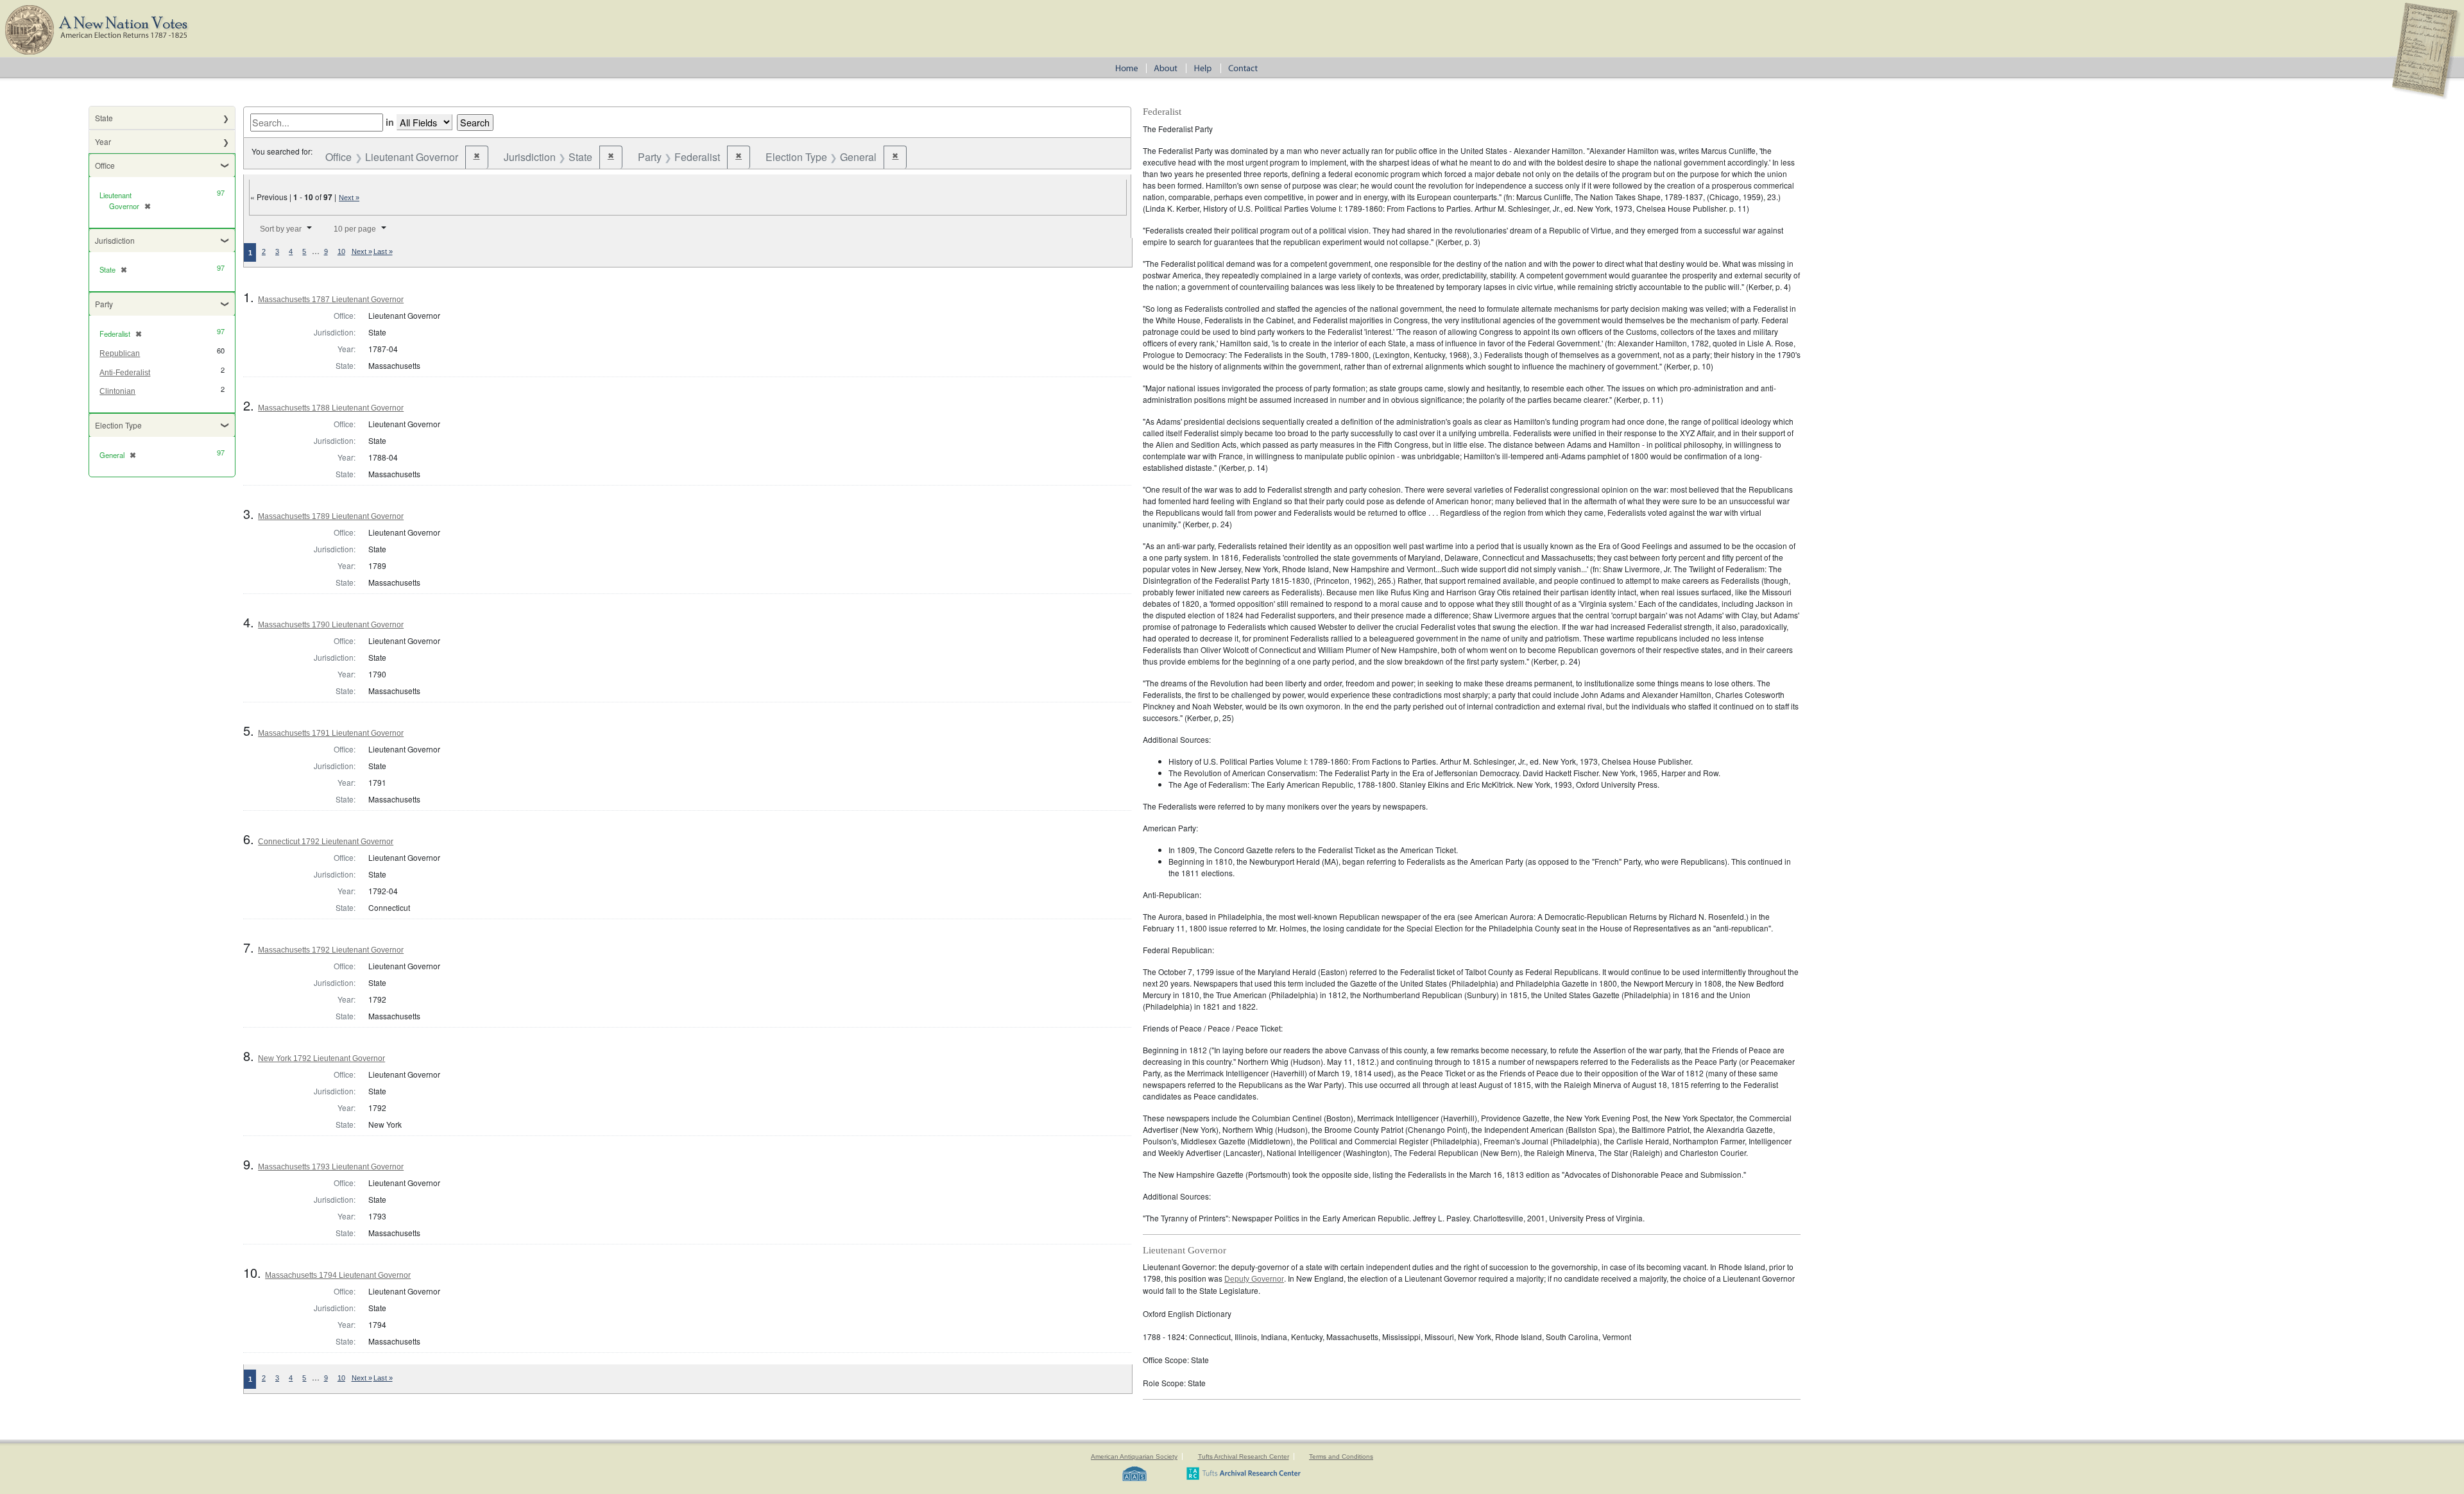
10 (341, 251)
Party (104, 304)
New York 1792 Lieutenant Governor (321, 1058)
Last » (383, 251)
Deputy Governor (1254, 1279)
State (104, 118)
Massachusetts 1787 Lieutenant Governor (331, 300)
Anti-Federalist (125, 373)
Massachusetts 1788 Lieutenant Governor (331, 408)
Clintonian (117, 391)
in (390, 122)
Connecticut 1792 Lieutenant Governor (326, 842)
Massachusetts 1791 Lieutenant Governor (331, 733)
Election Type (118, 425)
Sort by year (281, 229)
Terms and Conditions (1341, 1456)
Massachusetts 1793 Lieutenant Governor (331, 1167)
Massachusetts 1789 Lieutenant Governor (331, 516)
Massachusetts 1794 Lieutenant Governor (338, 1275)
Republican (120, 353)
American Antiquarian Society (1134, 1456)
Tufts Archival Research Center (1244, 1456)
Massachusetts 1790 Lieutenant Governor (331, 625)
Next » (349, 198)
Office (105, 165)
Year (103, 141)
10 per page (355, 229)
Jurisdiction (115, 240)
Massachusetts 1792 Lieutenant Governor (331, 950)
